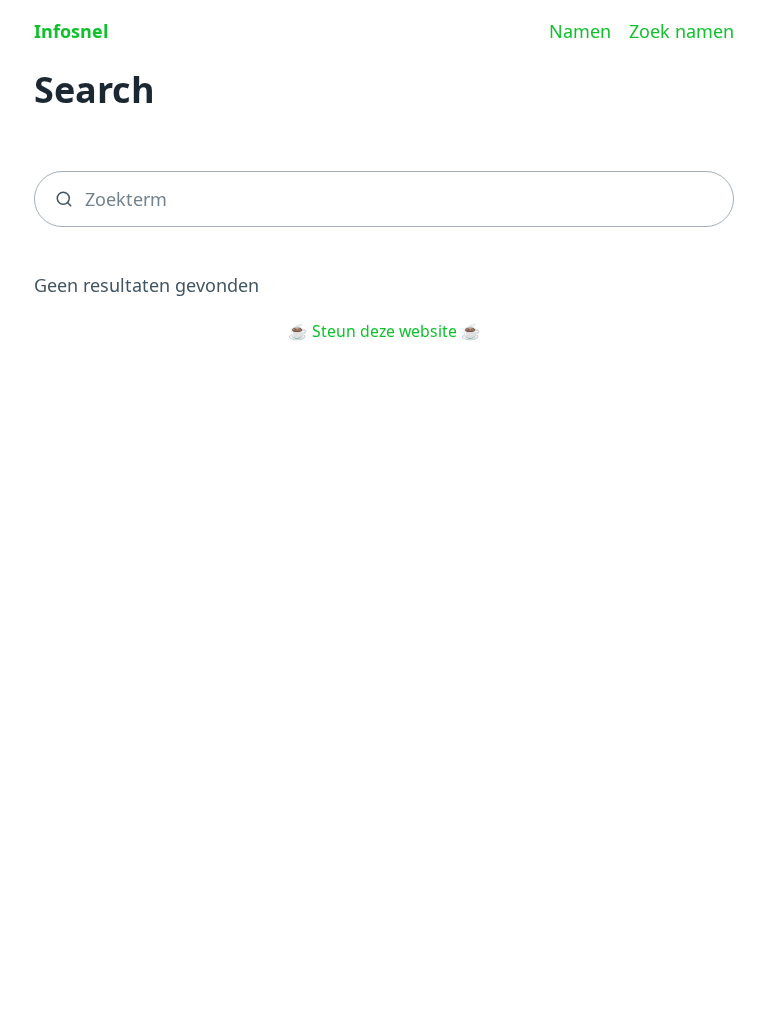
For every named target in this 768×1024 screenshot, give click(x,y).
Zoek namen (681, 31)
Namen (580, 31)
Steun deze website (384, 331)
